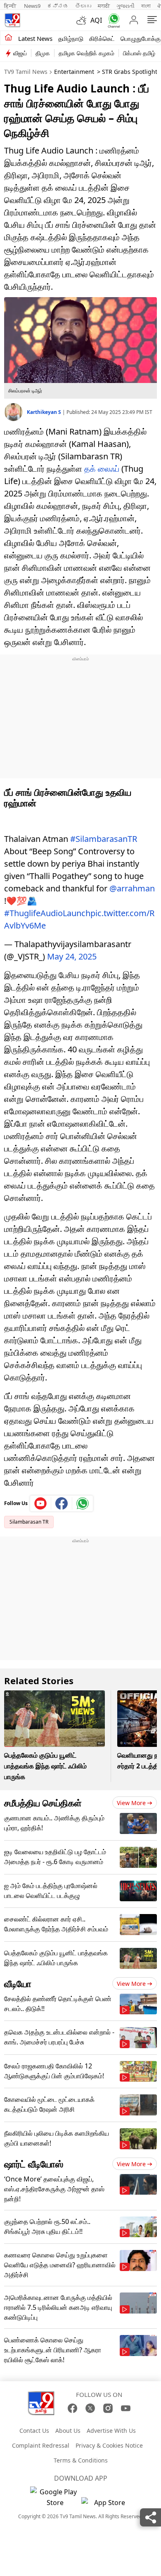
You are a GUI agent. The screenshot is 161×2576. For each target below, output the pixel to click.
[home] (8, 38)
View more (131, 1803)
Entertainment (74, 72)
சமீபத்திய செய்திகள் (43, 1803)
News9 (32, 6)
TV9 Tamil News (26, 72)
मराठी (104, 6)
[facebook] (62, 1503)
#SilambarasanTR (104, 839)
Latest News (35, 38)
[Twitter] (90, 2408)
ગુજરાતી (125, 6)
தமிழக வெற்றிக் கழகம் (86, 53)
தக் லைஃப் (102, 469)
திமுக (43, 53)
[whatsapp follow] (83, 1503)
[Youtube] (41, 1503)
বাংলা (146, 6)
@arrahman (132, 888)
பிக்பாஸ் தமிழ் (139, 53)
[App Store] (106, 2505)
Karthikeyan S (45, 412)
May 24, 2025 (72, 956)
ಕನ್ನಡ (58, 6)
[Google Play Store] (55, 2497)
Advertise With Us (111, 2431)
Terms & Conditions (81, 2460)
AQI (96, 20)
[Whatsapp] (112, 20)
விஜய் (20, 53)
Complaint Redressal (41, 2445)
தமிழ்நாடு (71, 38)
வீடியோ (18, 1983)
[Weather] (83, 20)
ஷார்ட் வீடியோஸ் (34, 2164)
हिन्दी (11, 6)
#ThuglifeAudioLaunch (47, 913)
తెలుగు (83, 6)
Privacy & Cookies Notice (109, 2445)
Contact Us (34, 2431)
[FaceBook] (72, 2408)
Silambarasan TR (29, 1522)
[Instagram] (108, 2408)
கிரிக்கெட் (102, 38)
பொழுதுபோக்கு (141, 38)
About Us (68, 2431)
